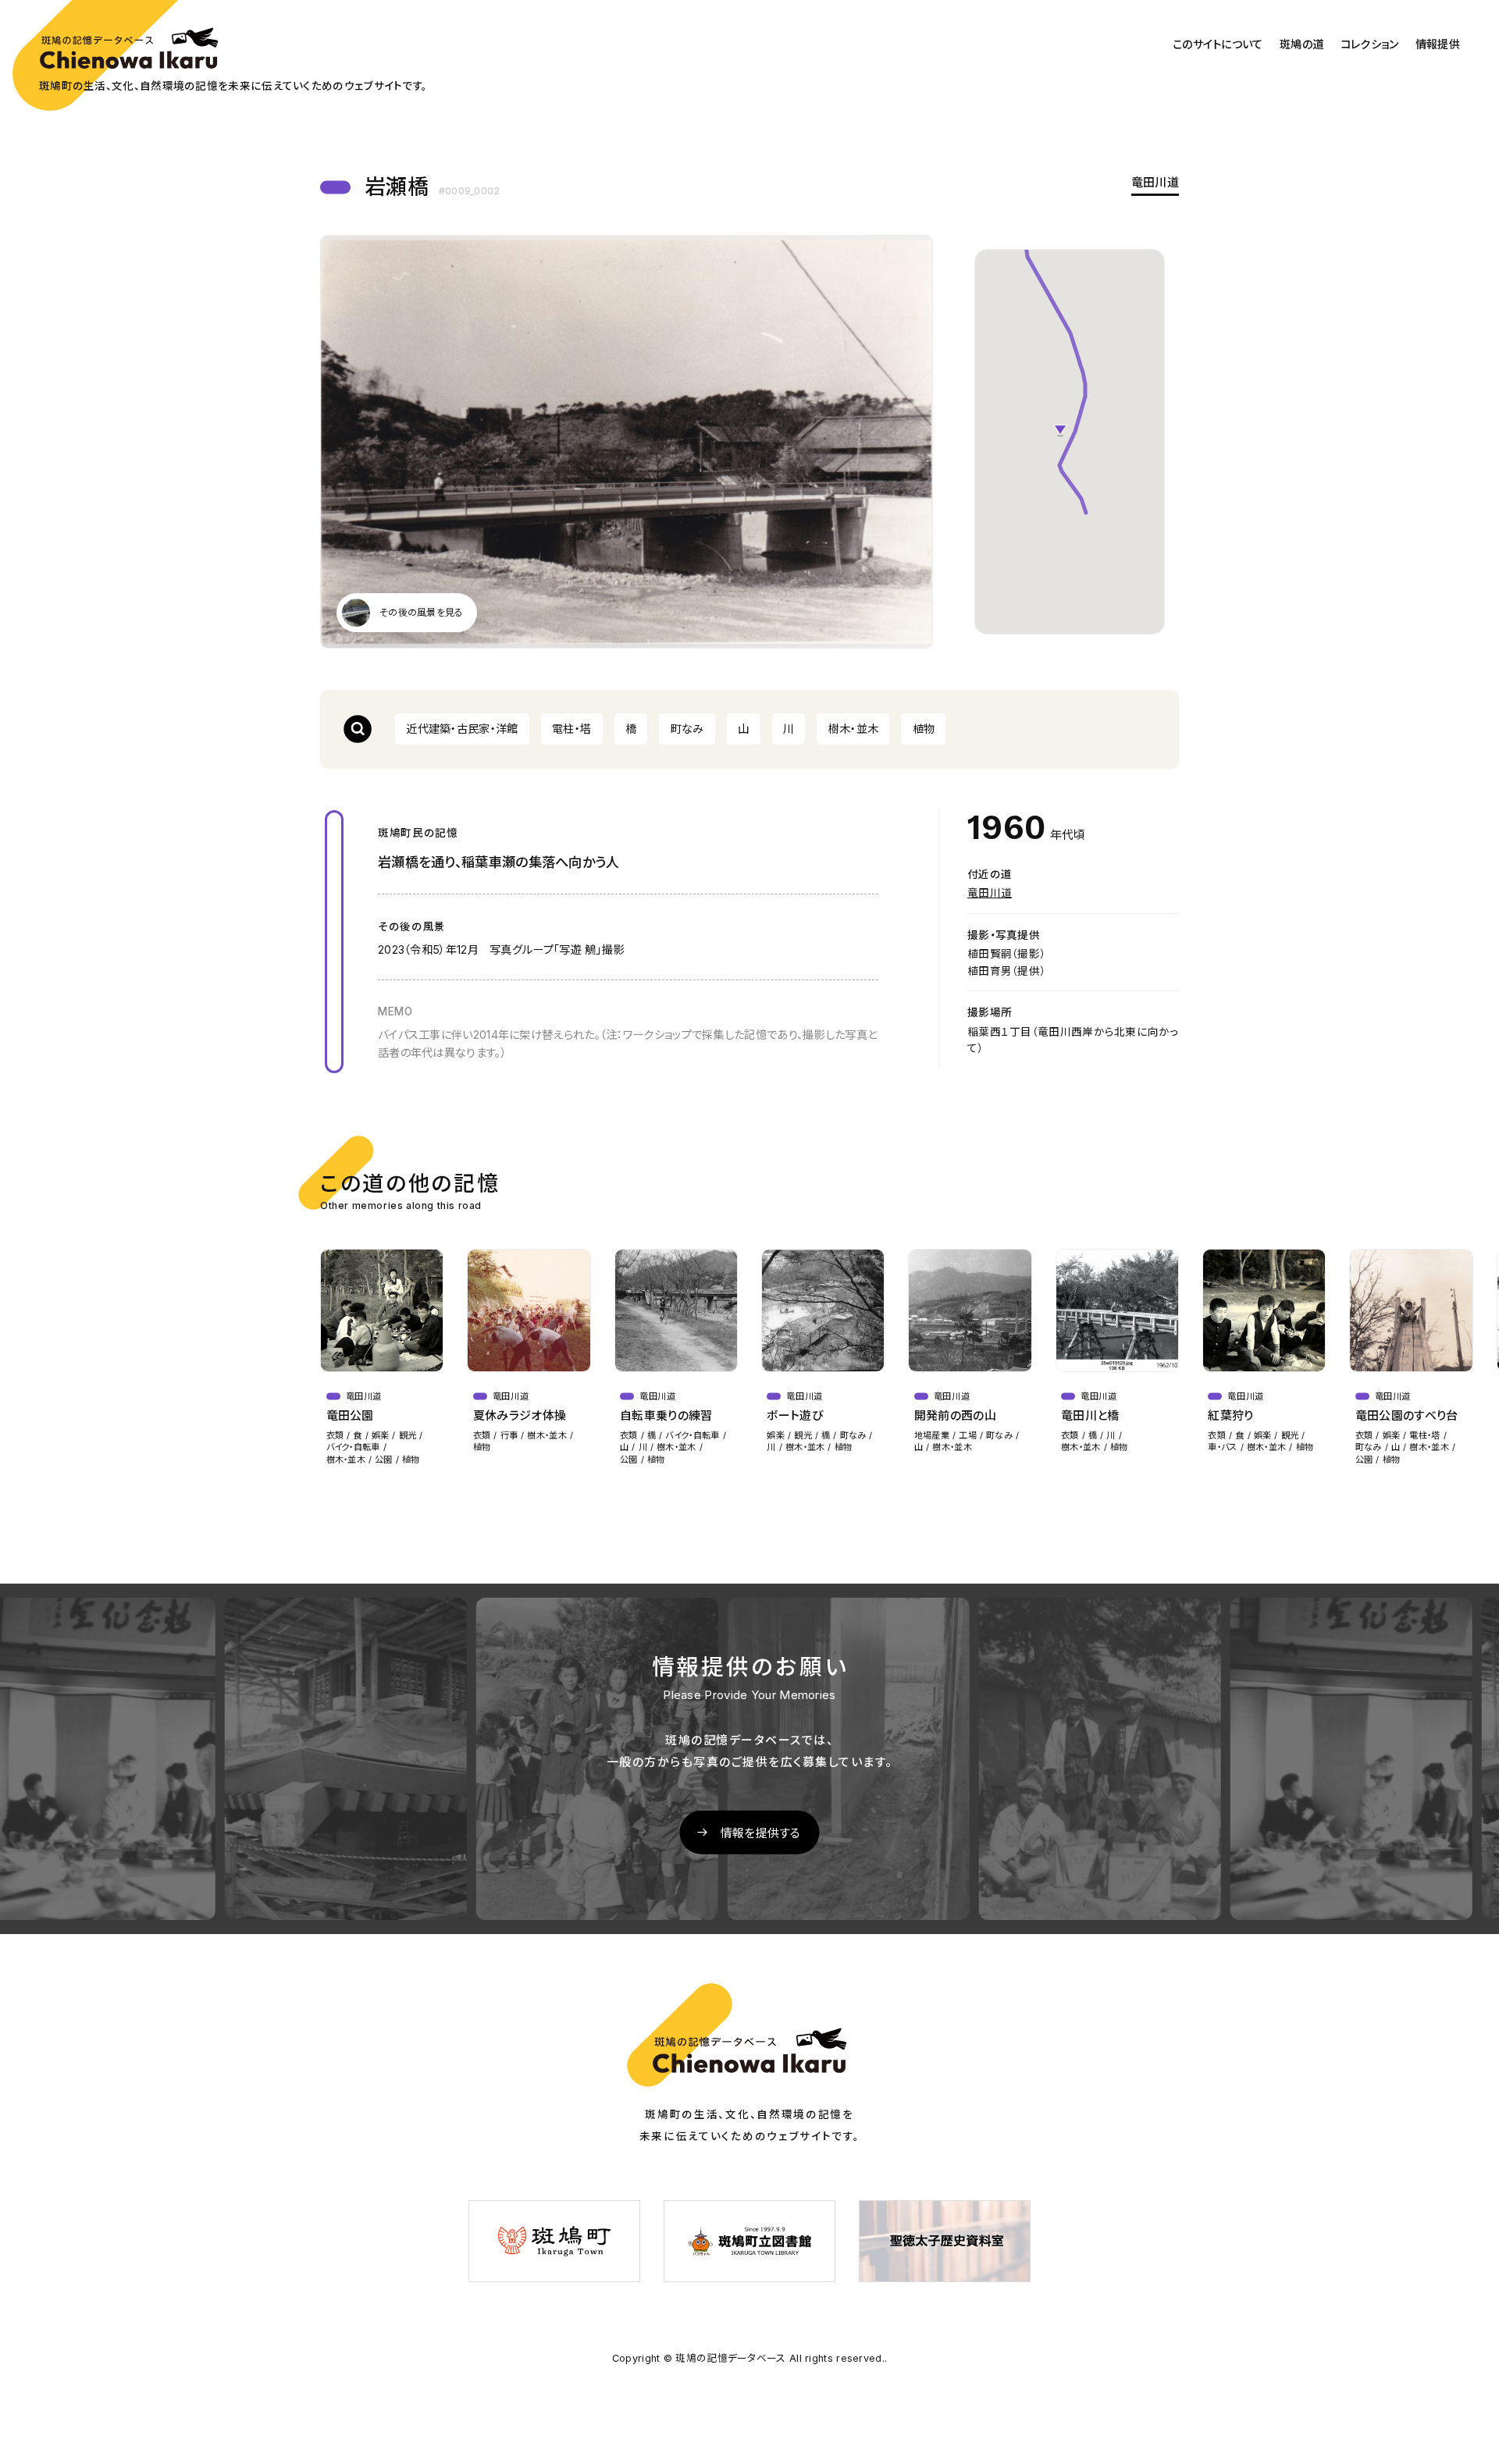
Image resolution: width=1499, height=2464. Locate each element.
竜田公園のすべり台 (1407, 1415)
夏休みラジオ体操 (520, 1415)
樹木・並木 (854, 729)
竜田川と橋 (1090, 1415)
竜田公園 (350, 1415)
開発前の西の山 (955, 1415)
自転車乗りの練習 (666, 1415)
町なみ (687, 729)
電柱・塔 (571, 729)
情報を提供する (761, 1833)
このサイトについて (1218, 44)
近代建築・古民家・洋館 (462, 729)
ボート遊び (795, 1415)
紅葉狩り (1230, 1415)
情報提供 (1438, 44)
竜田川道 (1155, 183)
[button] (1060, 431)
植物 (924, 729)
